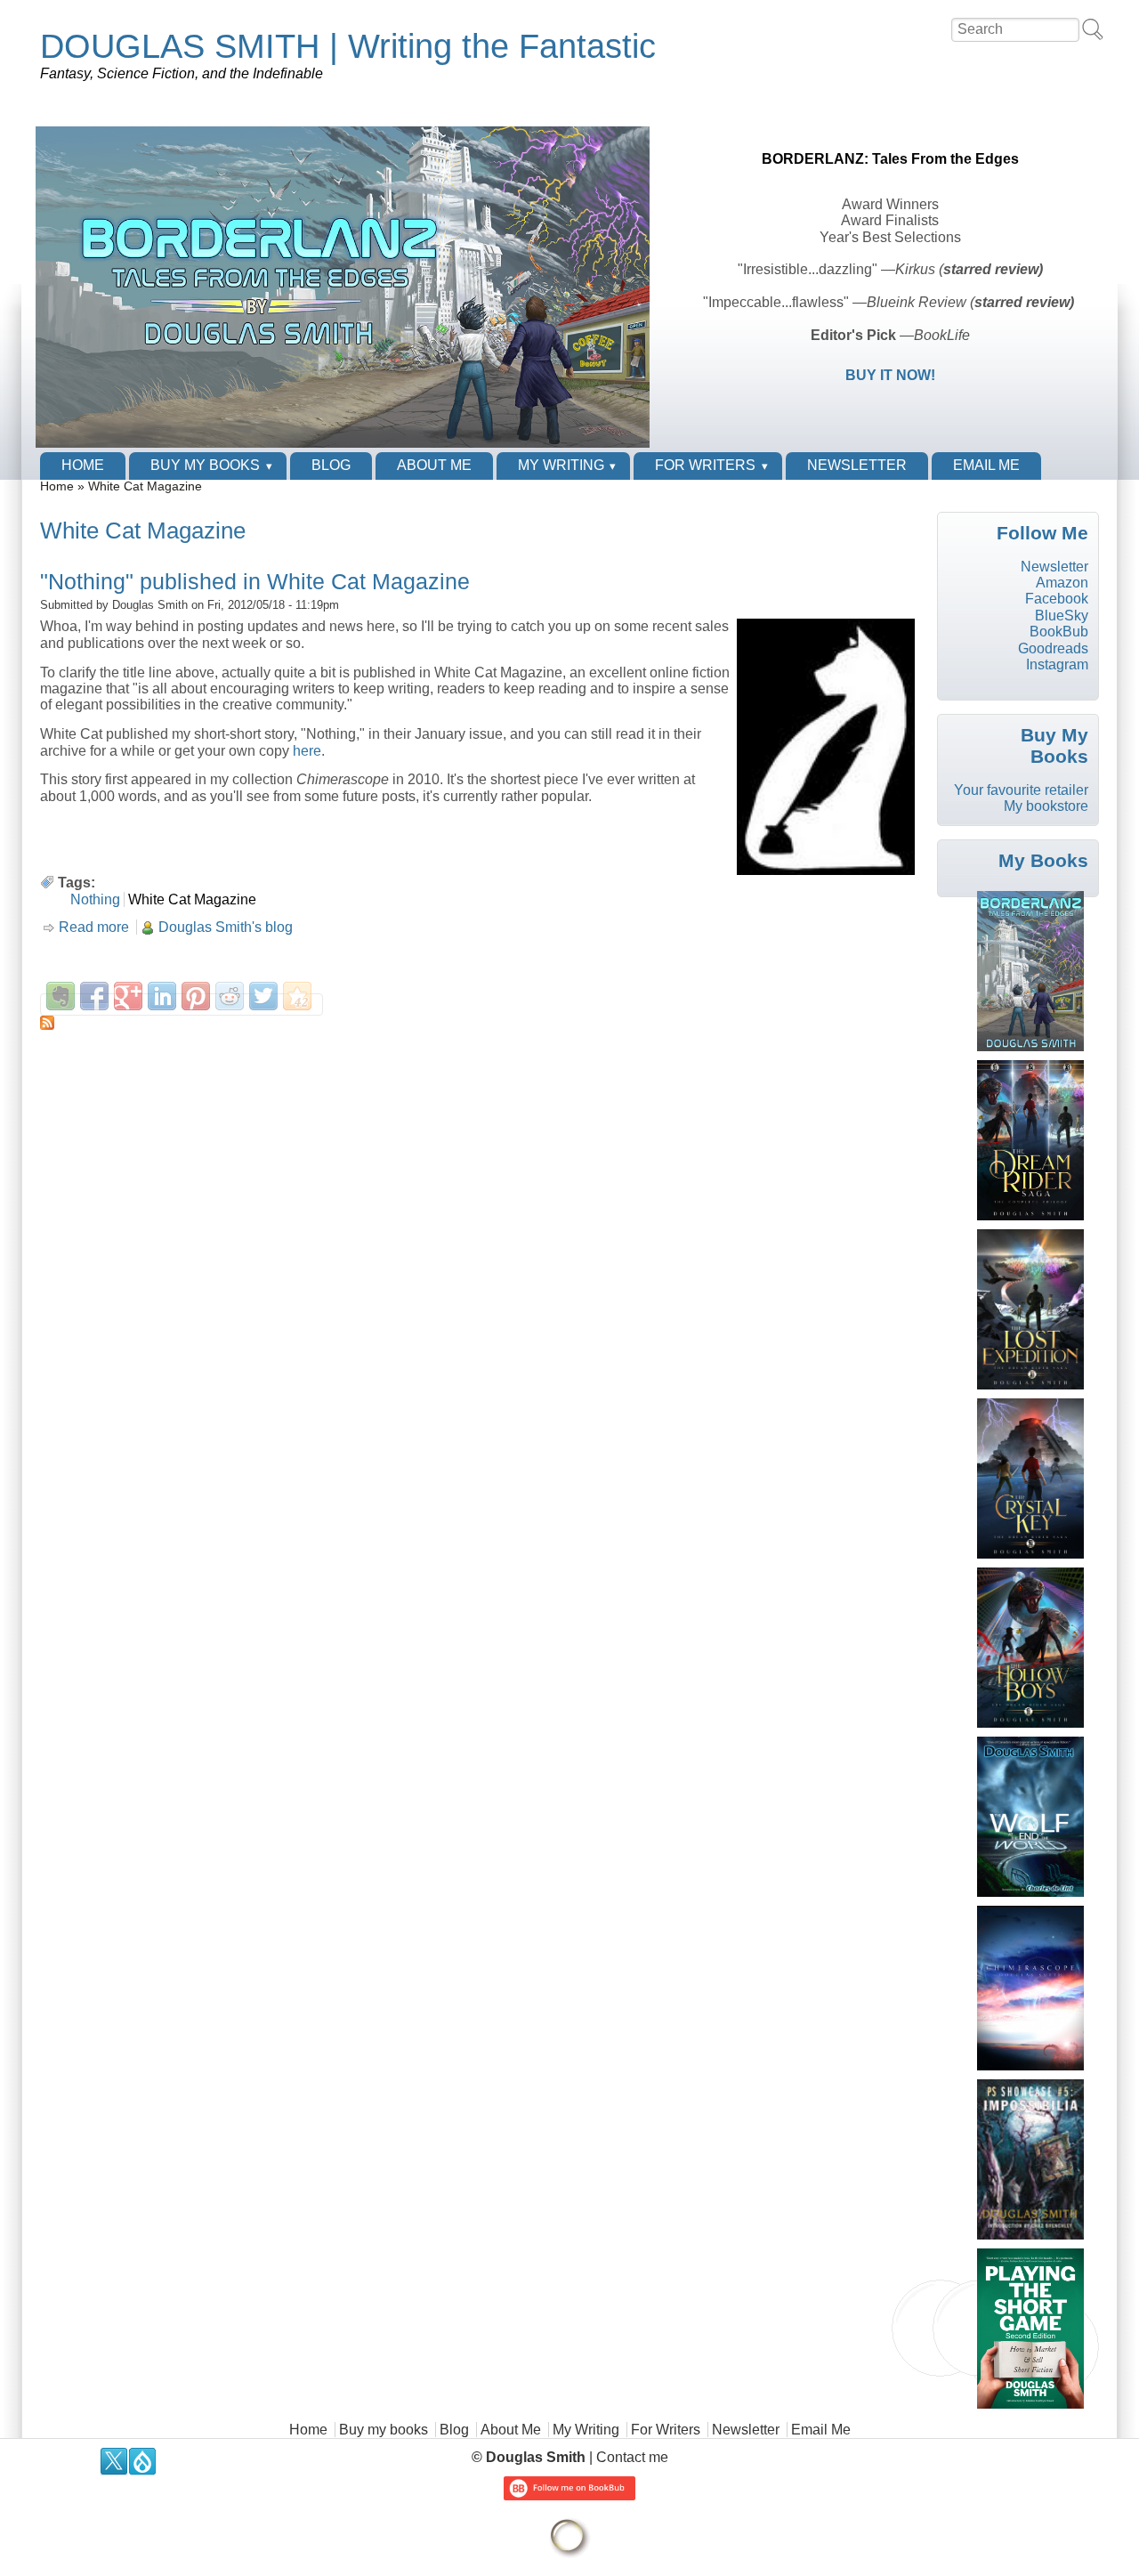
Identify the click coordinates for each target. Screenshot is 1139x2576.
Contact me (632, 2457)
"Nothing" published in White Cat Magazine (255, 581)
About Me (434, 465)
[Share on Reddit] (230, 996)
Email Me (986, 465)
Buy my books (205, 465)
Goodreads (1053, 648)
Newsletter (857, 465)
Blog (331, 465)
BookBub (1059, 632)
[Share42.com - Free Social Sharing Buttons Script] (297, 996)
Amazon (1062, 583)
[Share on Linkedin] (162, 996)
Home (83, 465)
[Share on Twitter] (263, 996)
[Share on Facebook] (94, 996)
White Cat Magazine (192, 899)
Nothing (95, 899)
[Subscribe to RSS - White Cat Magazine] (480, 1023)
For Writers (705, 465)
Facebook (1057, 599)
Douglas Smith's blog (226, 927)
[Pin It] (196, 996)
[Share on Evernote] (61, 996)
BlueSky (1062, 616)
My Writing (561, 465)
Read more (94, 927)
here (307, 751)
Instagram (1057, 664)
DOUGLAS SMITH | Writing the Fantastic (348, 46)
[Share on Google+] (128, 996)
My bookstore (1046, 806)
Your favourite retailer (1021, 790)
